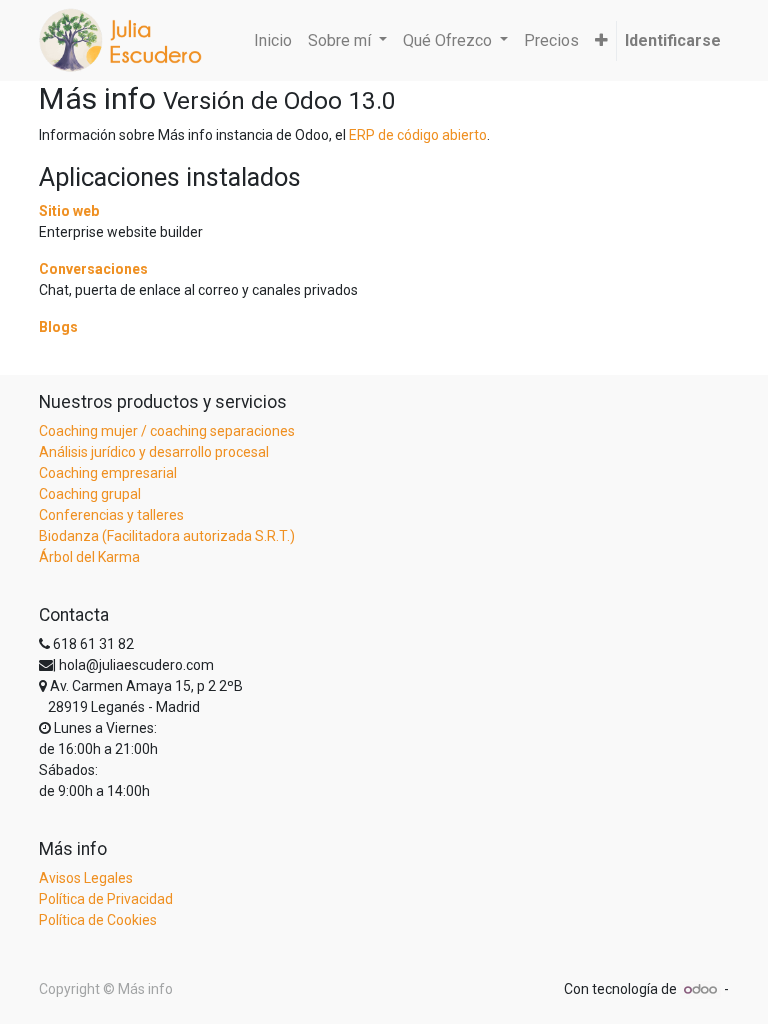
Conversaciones (93, 269)
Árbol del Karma (89, 557)
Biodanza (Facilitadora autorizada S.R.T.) (167, 536)
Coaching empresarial (108, 473)
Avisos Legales (86, 878)
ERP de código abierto (418, 135)
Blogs (58, 327)
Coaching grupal (90, 494)
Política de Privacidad (106, 899)
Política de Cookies (98, 920)
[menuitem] (273, 41)
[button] (601, 41)
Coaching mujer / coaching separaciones (167, 431)
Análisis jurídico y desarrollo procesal (154, 452)
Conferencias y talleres (111, 515)
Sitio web (69, 211)
